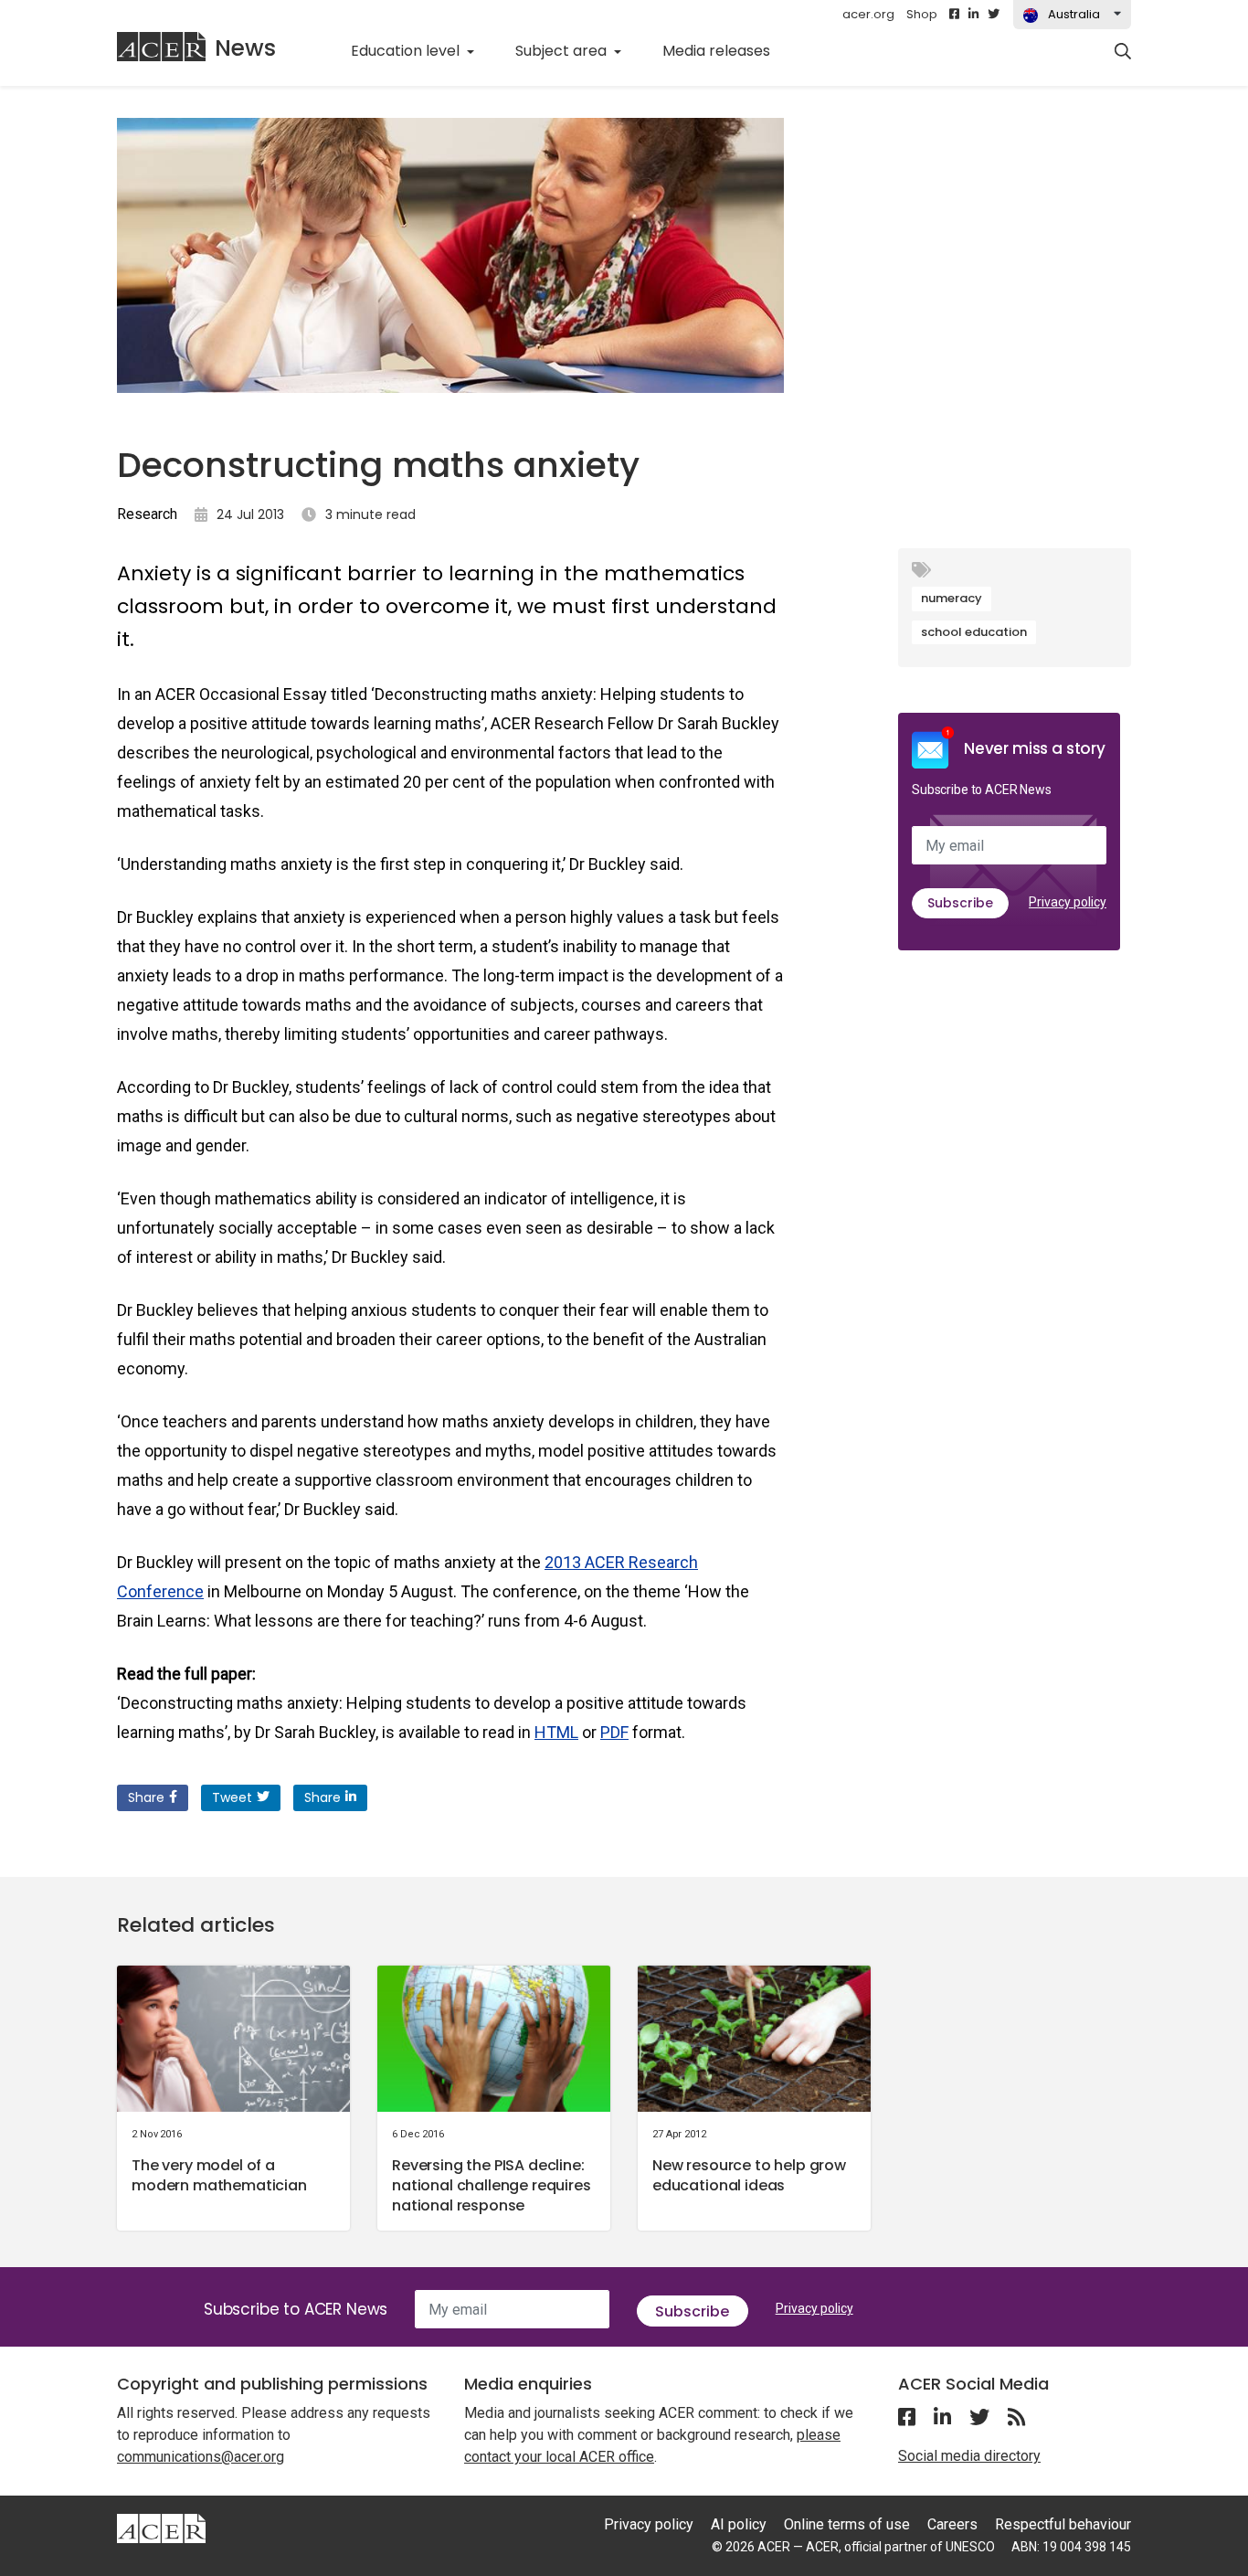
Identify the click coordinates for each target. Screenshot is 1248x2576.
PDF (614, 1732)
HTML (556, 1732)
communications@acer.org (201, 2457)
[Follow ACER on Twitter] (994, 15)
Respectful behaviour (1063, 2524)
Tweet (232, 1797)
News (245, 48)
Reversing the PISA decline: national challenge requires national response (492, 2185)
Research (147, 514)
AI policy (739, 2524)
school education (974, 632)
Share (146, 1797)
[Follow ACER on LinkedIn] (973, 15)
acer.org (868, 14)
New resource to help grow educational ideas (749, 2175)
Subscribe (960, 903)
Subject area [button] (563, 51)
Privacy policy (1068, 902)
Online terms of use (847, 2524)
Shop (922, 14)
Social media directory (969, 2456)
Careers (952, 2524)
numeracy (952, 598)
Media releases (726, 50)
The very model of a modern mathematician (219, 2175)
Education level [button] (407, 51)
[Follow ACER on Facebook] (954, 15)
